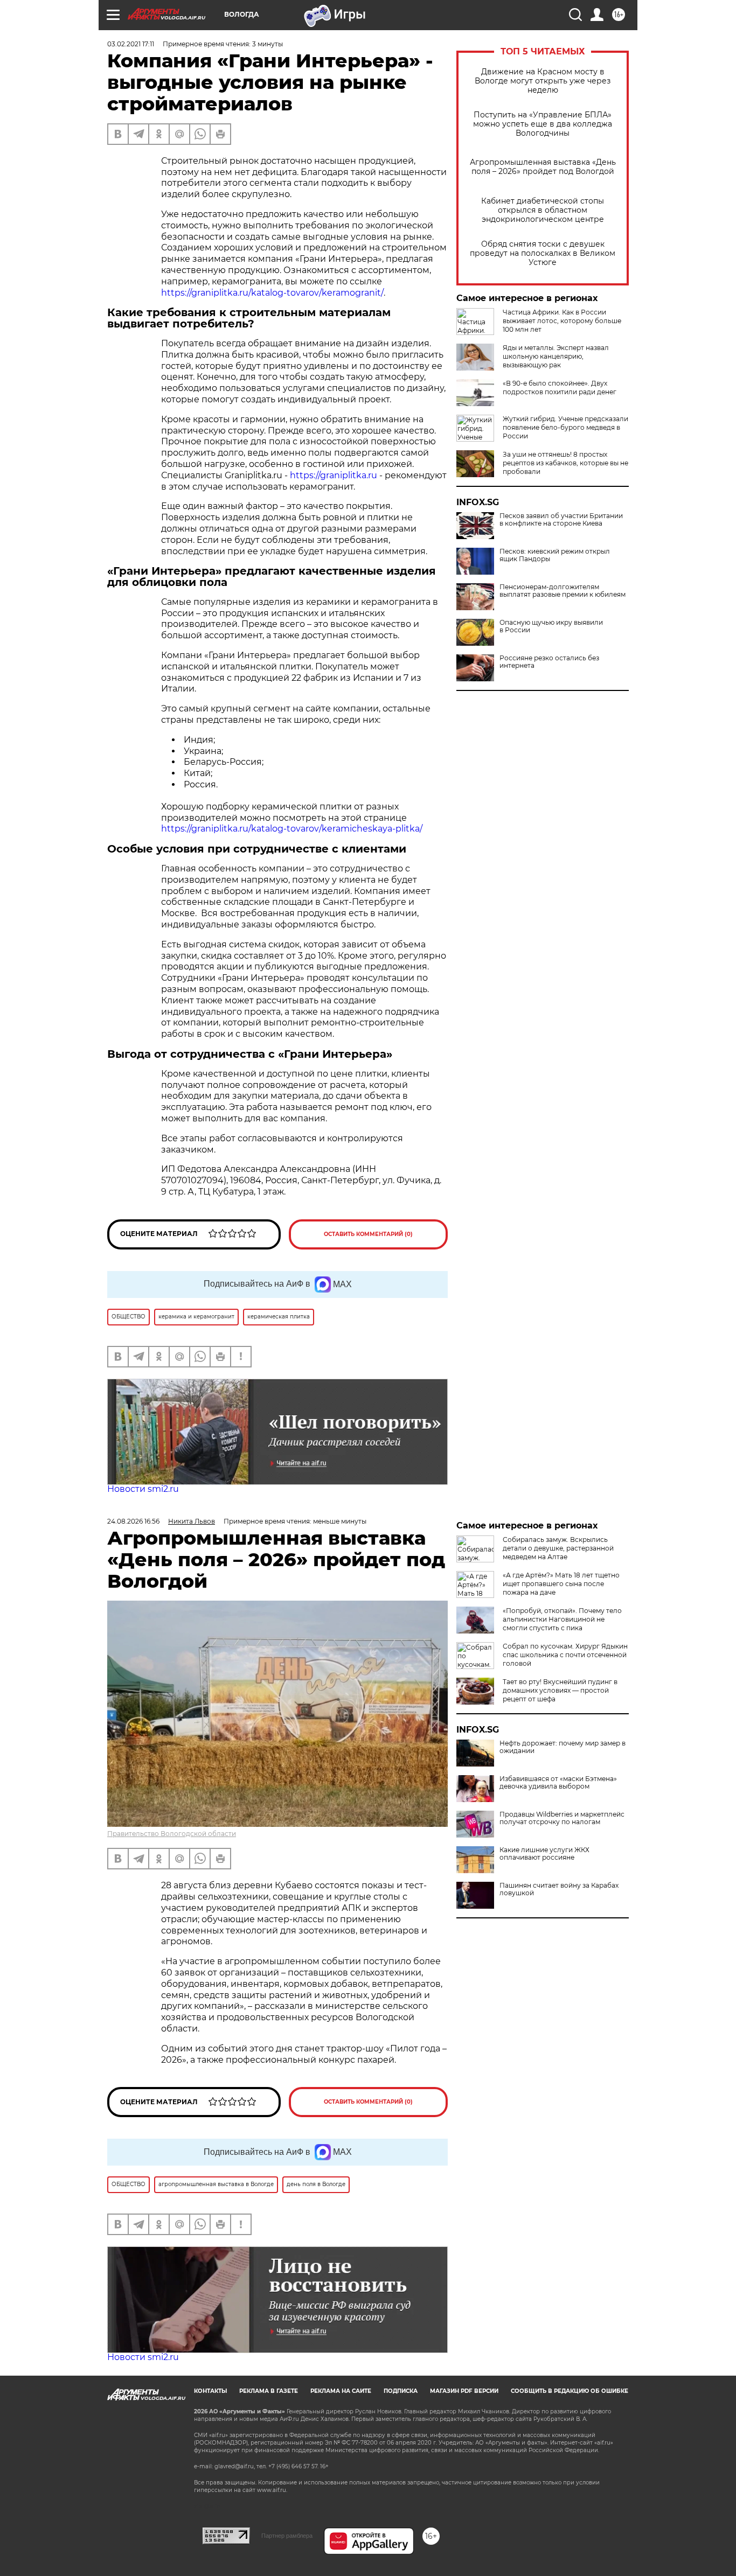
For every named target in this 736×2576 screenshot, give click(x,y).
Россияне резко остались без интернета (549, 662)
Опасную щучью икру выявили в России (551, 626)
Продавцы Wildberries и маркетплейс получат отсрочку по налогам (562, 1818)
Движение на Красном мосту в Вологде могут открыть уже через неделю (543, 81)
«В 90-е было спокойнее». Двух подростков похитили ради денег (560, 388)
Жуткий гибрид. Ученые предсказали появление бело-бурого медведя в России (565, 427)
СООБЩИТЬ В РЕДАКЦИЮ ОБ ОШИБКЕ (570, 2391)
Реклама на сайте (341, 2391)
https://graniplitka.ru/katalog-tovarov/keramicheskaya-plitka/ (292, 829)
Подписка (401, 2391)
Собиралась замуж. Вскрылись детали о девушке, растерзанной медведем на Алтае (558, 1548)
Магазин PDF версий (464, 2391)
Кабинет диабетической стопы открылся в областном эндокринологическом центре (543, 210)
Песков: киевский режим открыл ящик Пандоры (555, 555)
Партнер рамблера (287, 2536)
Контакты (210, 2391)
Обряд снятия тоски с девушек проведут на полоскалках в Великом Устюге (543, 253)
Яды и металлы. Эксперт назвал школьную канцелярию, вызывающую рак (556, 356)
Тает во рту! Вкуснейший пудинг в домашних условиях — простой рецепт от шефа (560, 1690)
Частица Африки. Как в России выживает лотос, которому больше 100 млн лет (562, 321)
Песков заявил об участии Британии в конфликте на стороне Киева (561, 520)
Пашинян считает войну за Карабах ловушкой (559, 1889)
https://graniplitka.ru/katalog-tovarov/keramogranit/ (272, 293)
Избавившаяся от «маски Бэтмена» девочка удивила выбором (558, 1783)
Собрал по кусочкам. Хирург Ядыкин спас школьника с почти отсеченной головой (565, 1655)
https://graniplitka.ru (334, 475)
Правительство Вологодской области (172, 1834)
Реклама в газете (269, 2391)
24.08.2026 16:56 (133, 1521)
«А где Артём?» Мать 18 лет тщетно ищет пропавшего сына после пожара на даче (561, 1584)
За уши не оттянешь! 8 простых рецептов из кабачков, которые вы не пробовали (565, 463)
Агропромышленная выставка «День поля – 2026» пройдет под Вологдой (543, 167)
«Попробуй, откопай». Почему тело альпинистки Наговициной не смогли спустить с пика (562, 1619)
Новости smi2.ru (143, 1489)
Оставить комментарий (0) (368, 1234)
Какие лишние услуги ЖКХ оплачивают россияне (544, 1854)
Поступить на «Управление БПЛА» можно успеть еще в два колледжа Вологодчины (543, 124)
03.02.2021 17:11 (131, 44)
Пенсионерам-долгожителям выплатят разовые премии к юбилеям (563, 591)
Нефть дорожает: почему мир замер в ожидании (563, 1747)
